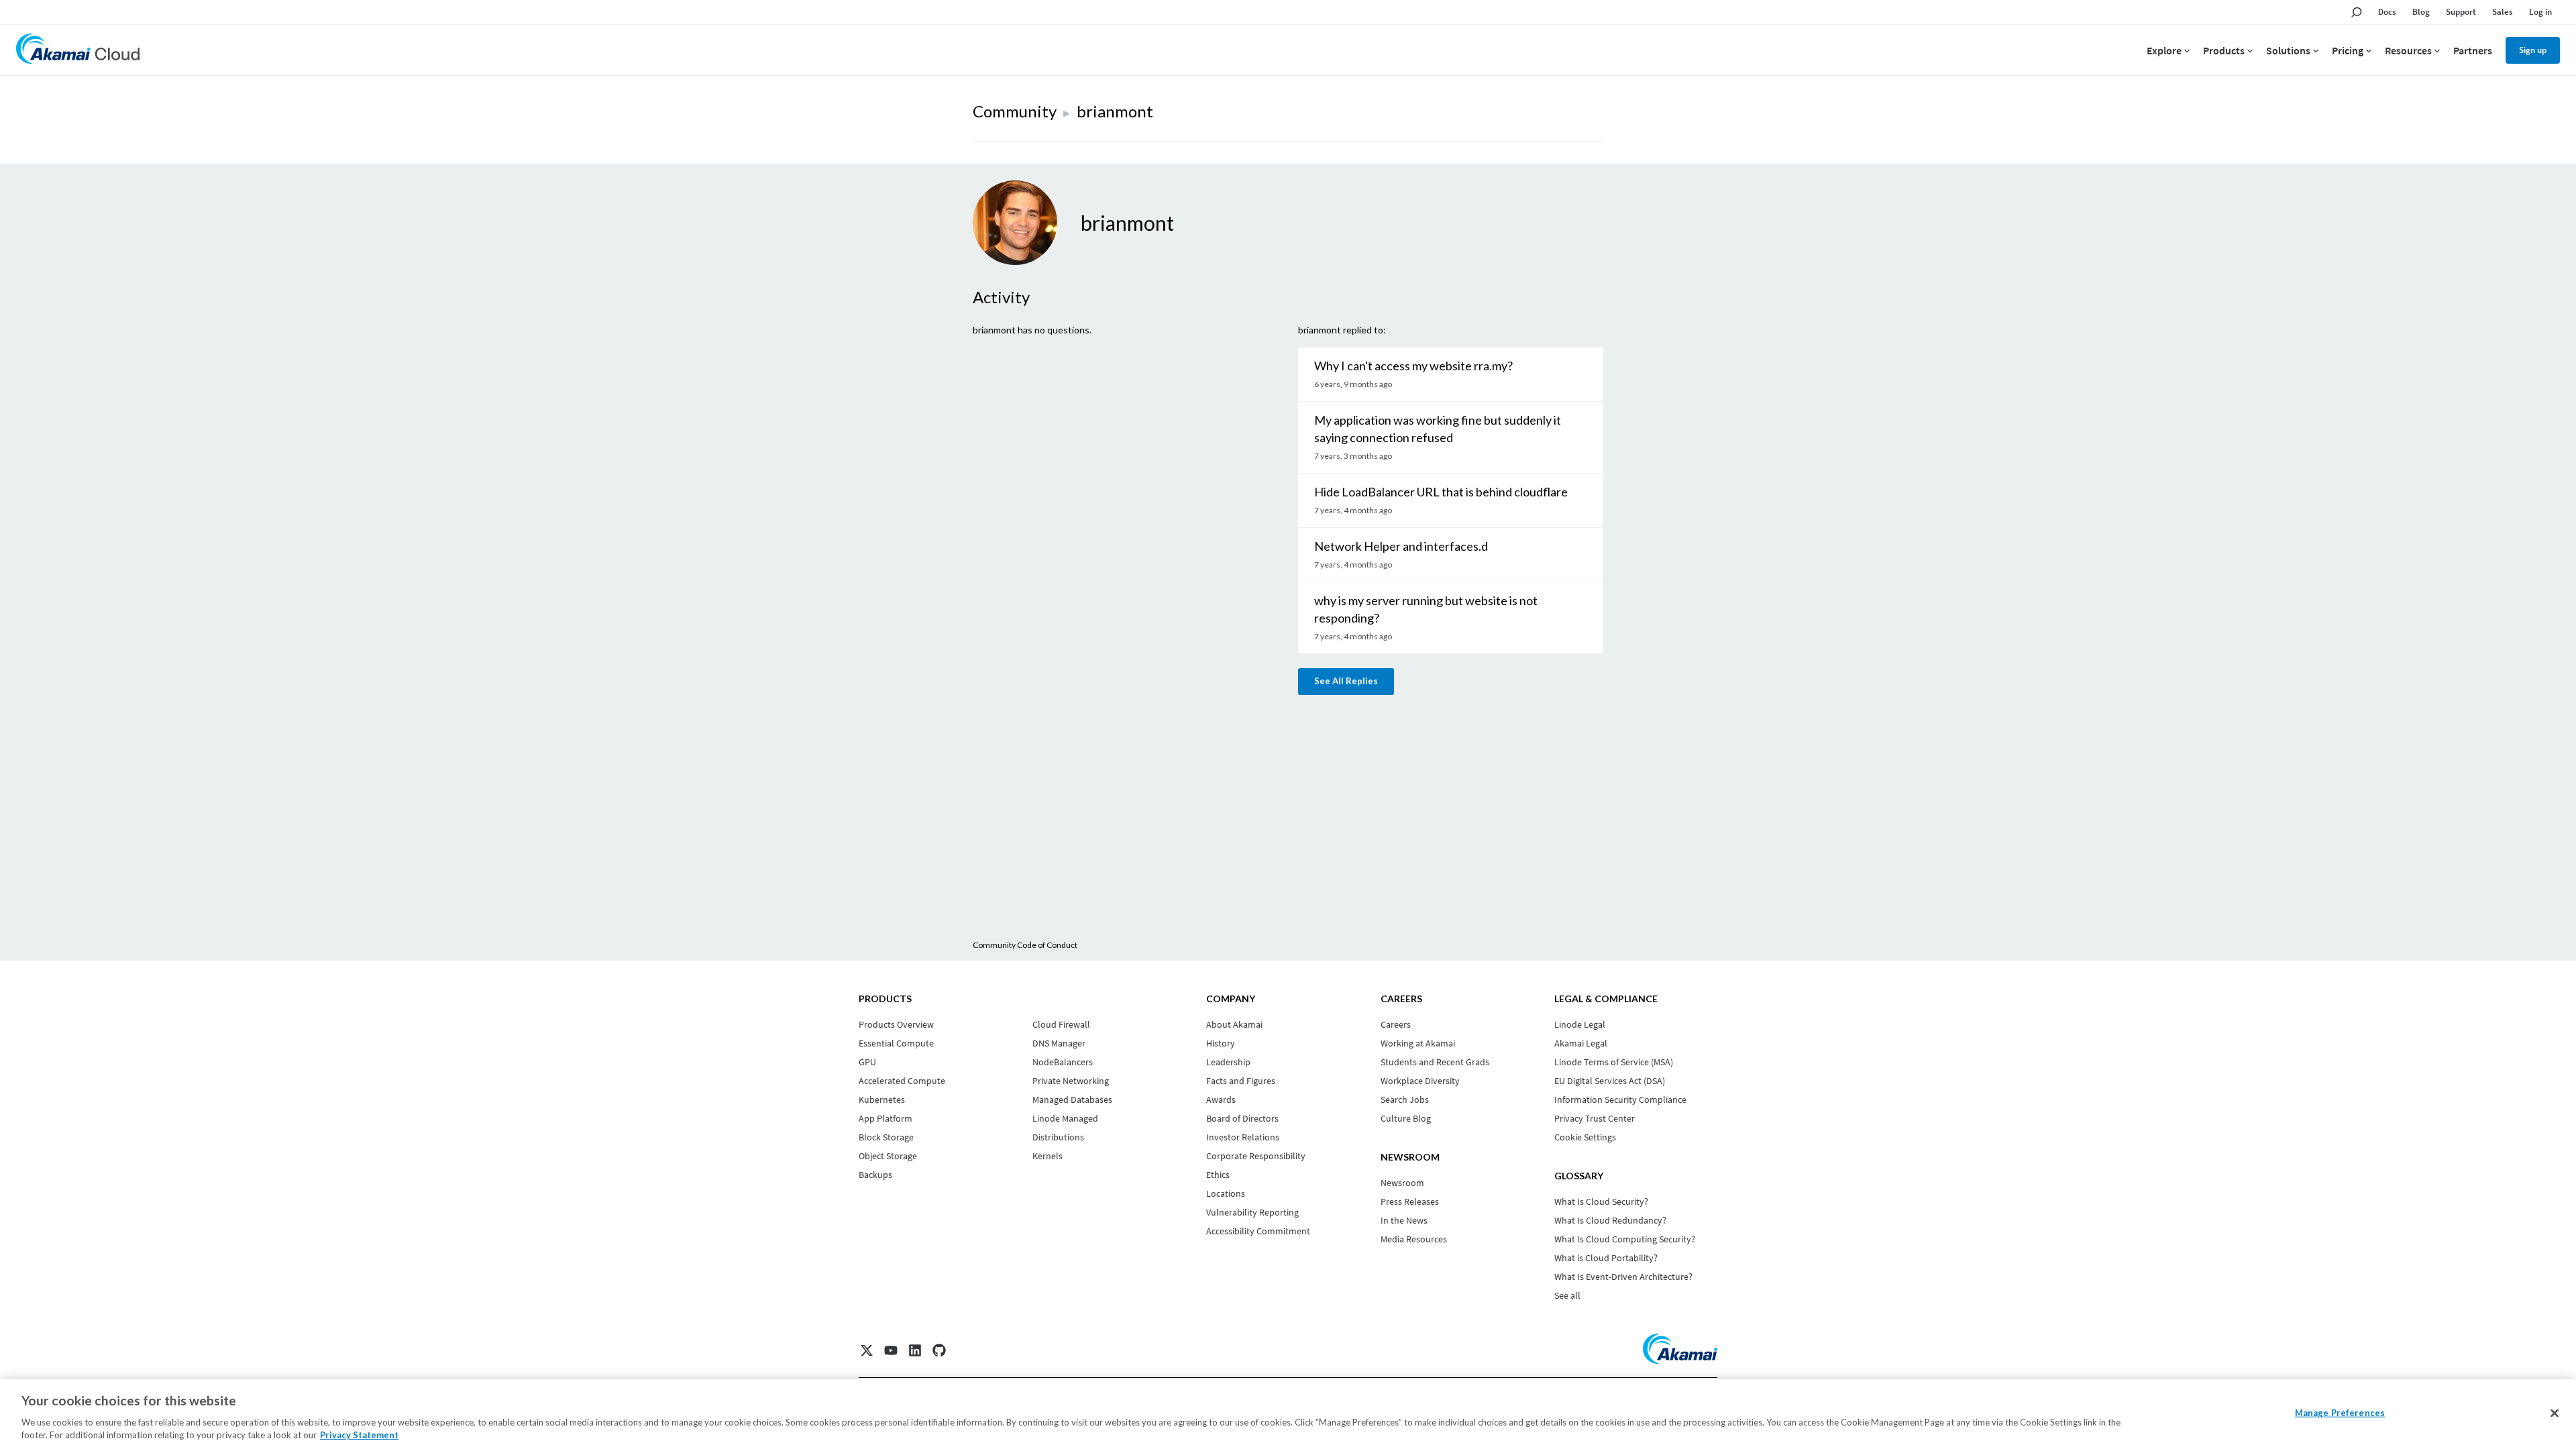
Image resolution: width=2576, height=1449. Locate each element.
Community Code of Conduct (1025, 945)
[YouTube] (891, 1350)
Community (1015, 111)
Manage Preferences (2340, 1413)
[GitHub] (939, 1350)
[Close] (2555, 1413)
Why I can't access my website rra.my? (1413, 366)
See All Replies (1346, 681)
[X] (867, 1350)
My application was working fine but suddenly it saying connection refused (1438, 429)
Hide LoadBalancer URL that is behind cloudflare (1441, 492)
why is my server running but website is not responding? (1426, 609)
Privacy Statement (359, 1435)
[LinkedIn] (915, 1350)
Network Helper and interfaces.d (1401, 546)
